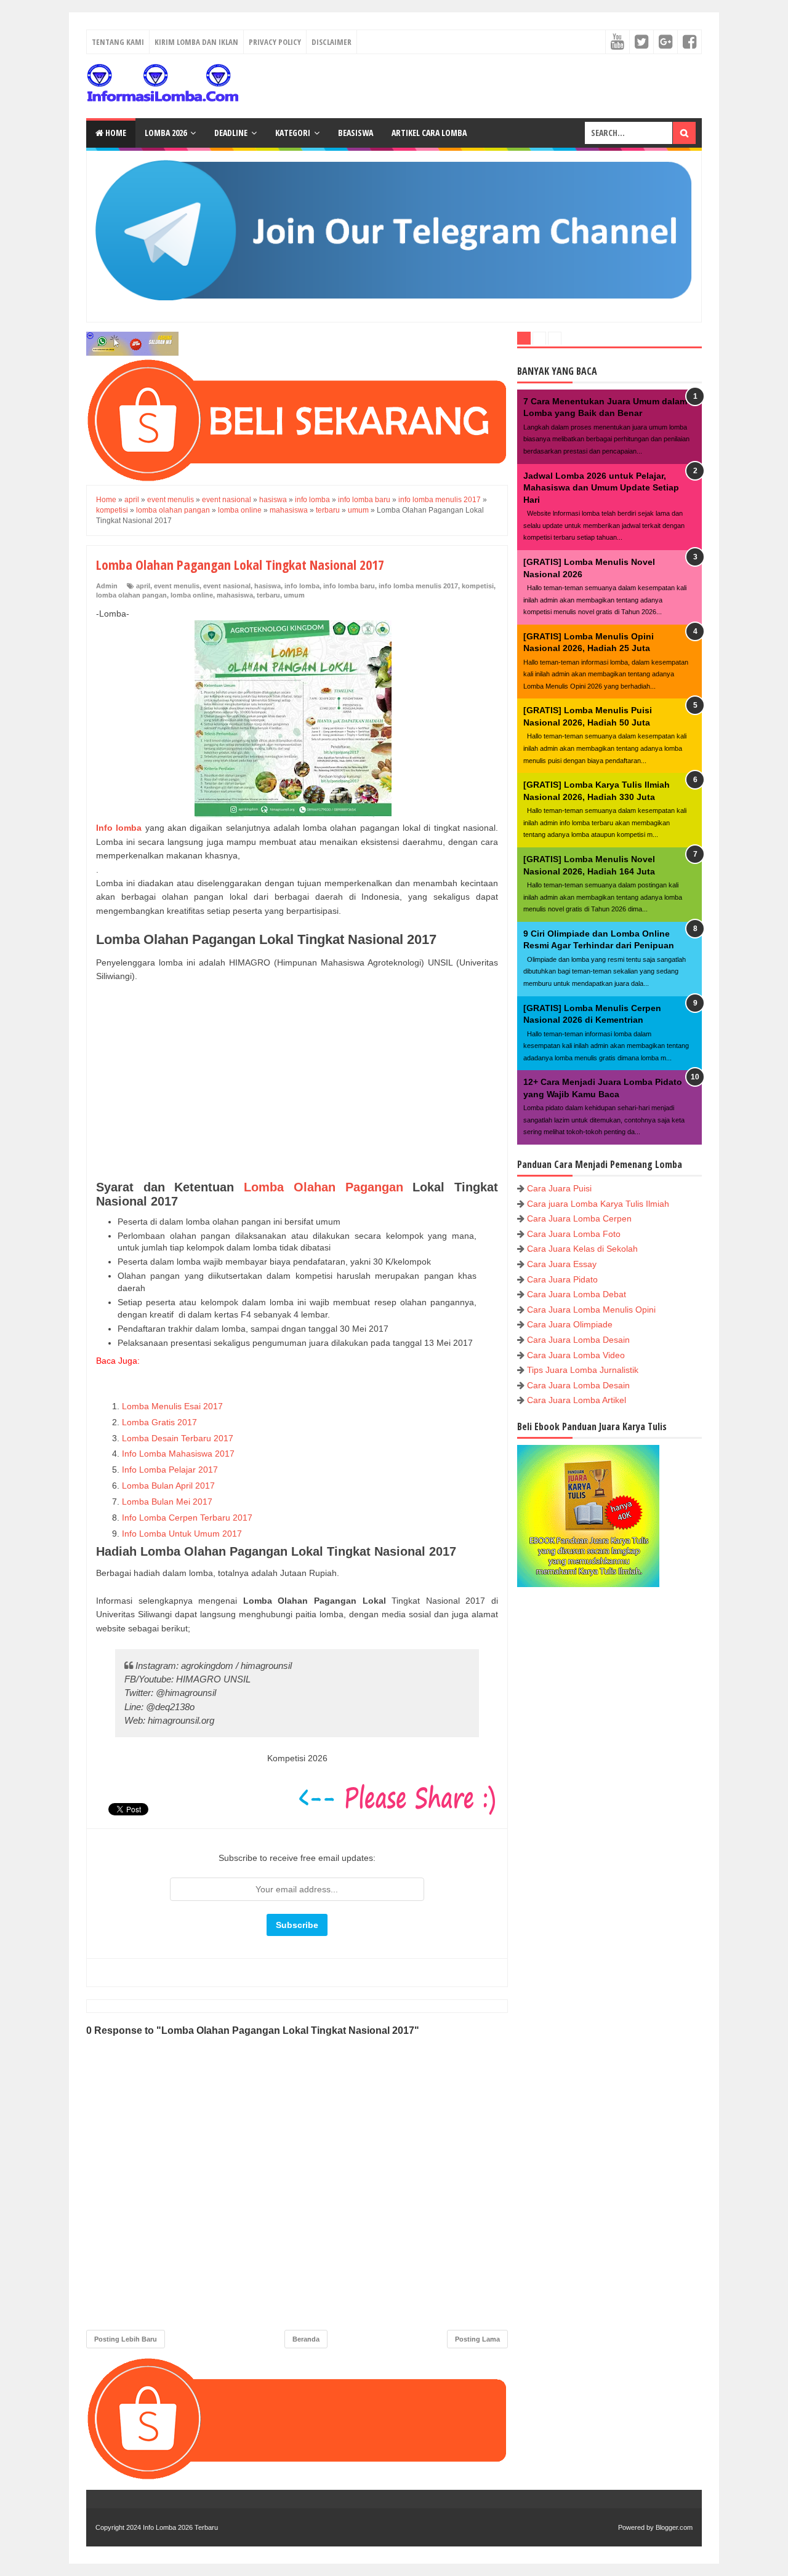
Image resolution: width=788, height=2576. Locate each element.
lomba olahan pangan (131, 595)
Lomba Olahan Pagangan (323, 1187)
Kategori (293, 133)
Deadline (231, 133)
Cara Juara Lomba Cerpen (579, 1218)
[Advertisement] (297, 1082)
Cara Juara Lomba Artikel (577, 1400)
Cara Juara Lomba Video (576, 1355)
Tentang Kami (118, 42)
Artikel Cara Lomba (429, 133)
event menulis (177, 586)
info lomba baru (349, 586)
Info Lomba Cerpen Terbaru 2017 (187, 1518)
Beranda (306, 2339)
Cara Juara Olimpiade (570, 1324)
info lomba (302, 586)
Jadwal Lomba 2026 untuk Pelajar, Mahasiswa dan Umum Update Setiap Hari (601, 488)
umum (294, 595)
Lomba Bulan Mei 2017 (167, 1502)
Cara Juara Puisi (559, 1188)
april (143, 586)
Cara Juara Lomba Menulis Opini (591, 1310)
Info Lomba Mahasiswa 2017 (178, 1454)
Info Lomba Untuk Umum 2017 (182, 1534)
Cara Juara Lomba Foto (574, 1234)
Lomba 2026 (166, 133)
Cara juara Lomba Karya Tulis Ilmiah (598, 1204)
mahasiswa (235, 595)
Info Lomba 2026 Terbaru (180, 2527)
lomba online (192, 595)
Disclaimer (332, 42)
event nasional (227, 586)
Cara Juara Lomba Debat (577, 1294)
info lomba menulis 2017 (418, 586)
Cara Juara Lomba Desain (578, 1340)
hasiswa (267, 586)
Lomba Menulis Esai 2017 (174, 1406)
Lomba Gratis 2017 (159, 1422)
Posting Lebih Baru (126, 2339)
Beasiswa (356, 133)
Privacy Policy (275, 42)
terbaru (268, 595)
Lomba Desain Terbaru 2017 (178, 1438)
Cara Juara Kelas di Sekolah (582, 1249)
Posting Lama (477, 2339)
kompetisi (478, 586)
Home (115, 133)
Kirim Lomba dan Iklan (196, 42)
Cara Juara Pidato (562, 1279)
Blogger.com (674, 2527)
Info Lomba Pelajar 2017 (170, 1470)
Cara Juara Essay (562, 1264)
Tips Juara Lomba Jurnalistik (583, 1370)
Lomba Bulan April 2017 (168, 1486)
